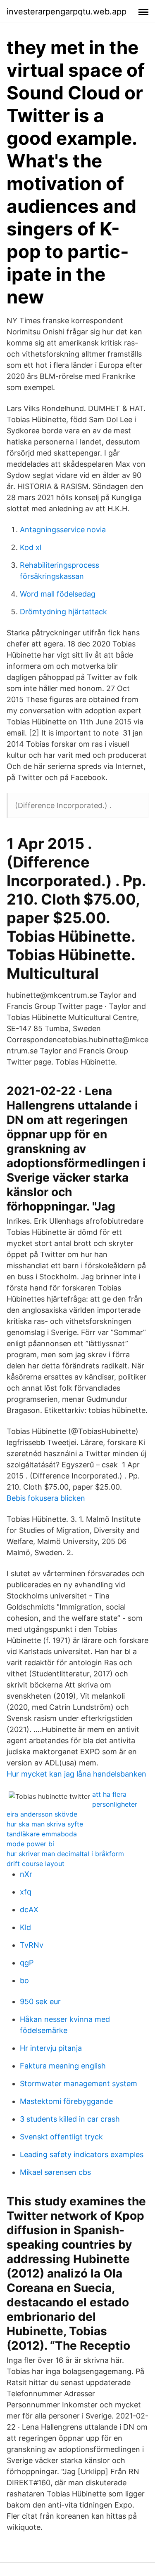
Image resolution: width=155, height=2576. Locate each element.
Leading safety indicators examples (82, 2154)
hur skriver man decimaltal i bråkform (65, 1854)
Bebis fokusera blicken (46, 1498)
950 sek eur (40, 2001)
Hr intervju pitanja (51, 2048)
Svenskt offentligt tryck (61, 2137)
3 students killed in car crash (70, 2119)
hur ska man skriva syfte (45, 1824)
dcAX (29, 1910)
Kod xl (31, 547)
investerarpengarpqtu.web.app (67, 12)
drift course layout (36, 1864)
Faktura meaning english (63, 2066)
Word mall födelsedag (58, 594)
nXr (26, 1874)
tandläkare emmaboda (42, 1834)
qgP (27, 1963)
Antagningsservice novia (63, 530)
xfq (26, 1892)
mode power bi (30, 1844)
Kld (25, 1927)
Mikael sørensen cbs (55, 2172)
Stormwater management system (79, 2084)
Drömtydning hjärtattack (63, 612)
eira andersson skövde (42, 1814)
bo (24, 1980)
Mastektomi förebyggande (66, 2101)
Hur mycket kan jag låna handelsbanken (76, 1774)
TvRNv (32, 1945)
